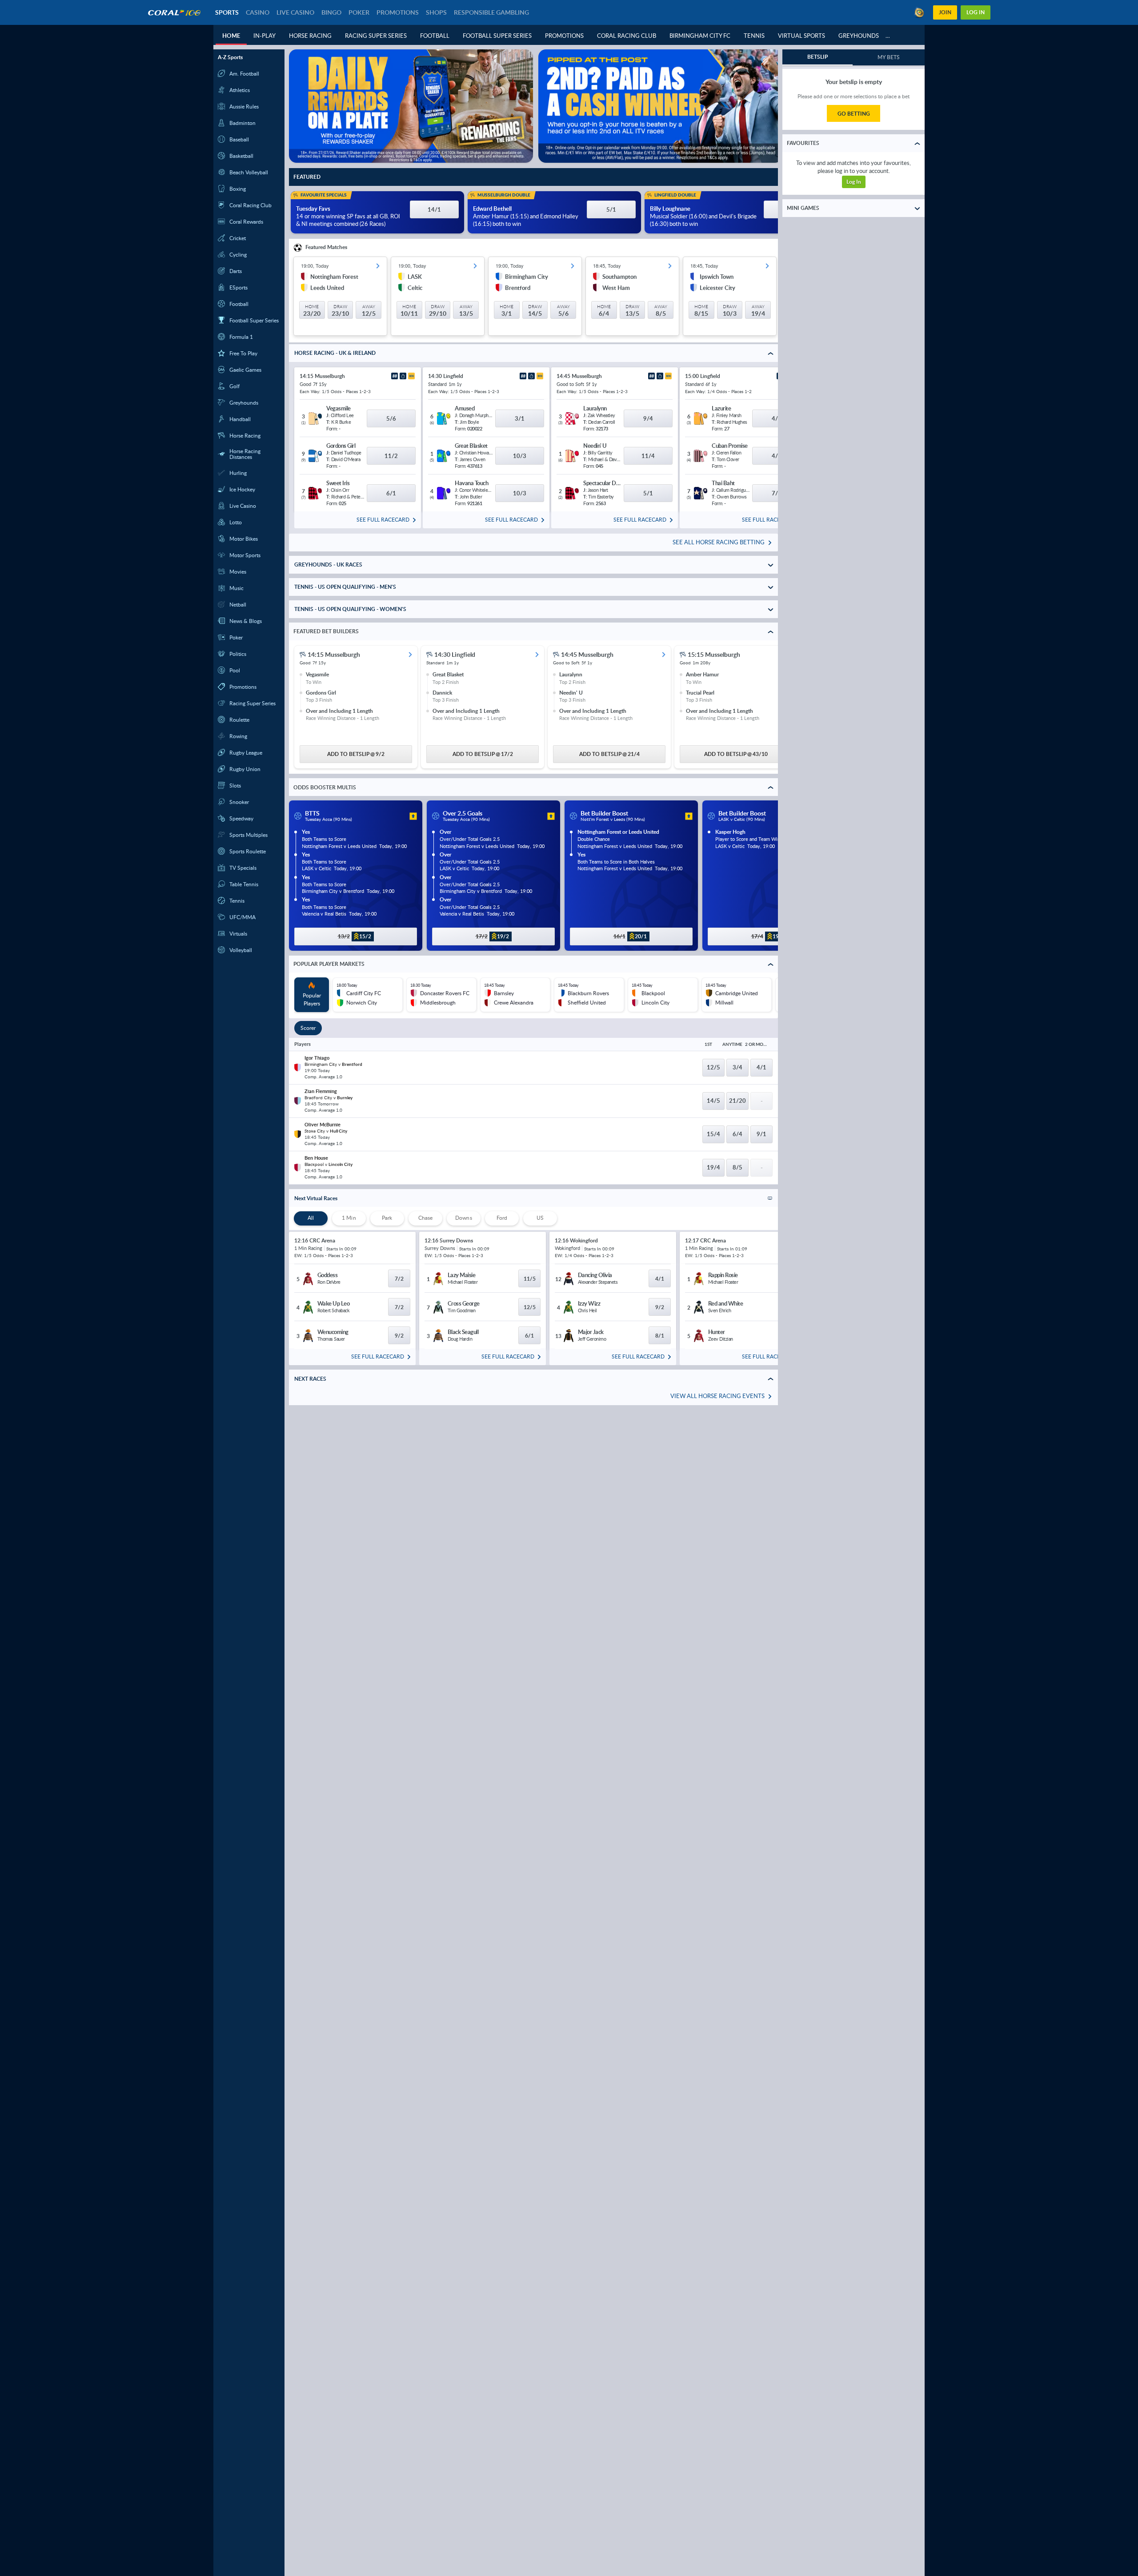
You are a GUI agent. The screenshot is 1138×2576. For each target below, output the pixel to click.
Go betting (854, 114)
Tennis (754, 36)
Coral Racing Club (627, 36)
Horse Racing (310, 36)
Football (435, 36)
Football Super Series (497, 36)
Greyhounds (859, 36)
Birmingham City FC (700, 36)
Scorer (308, 1028)
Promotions (564, 36)
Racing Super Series (376, 36)
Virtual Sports (801, 36)
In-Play (264, 36)
